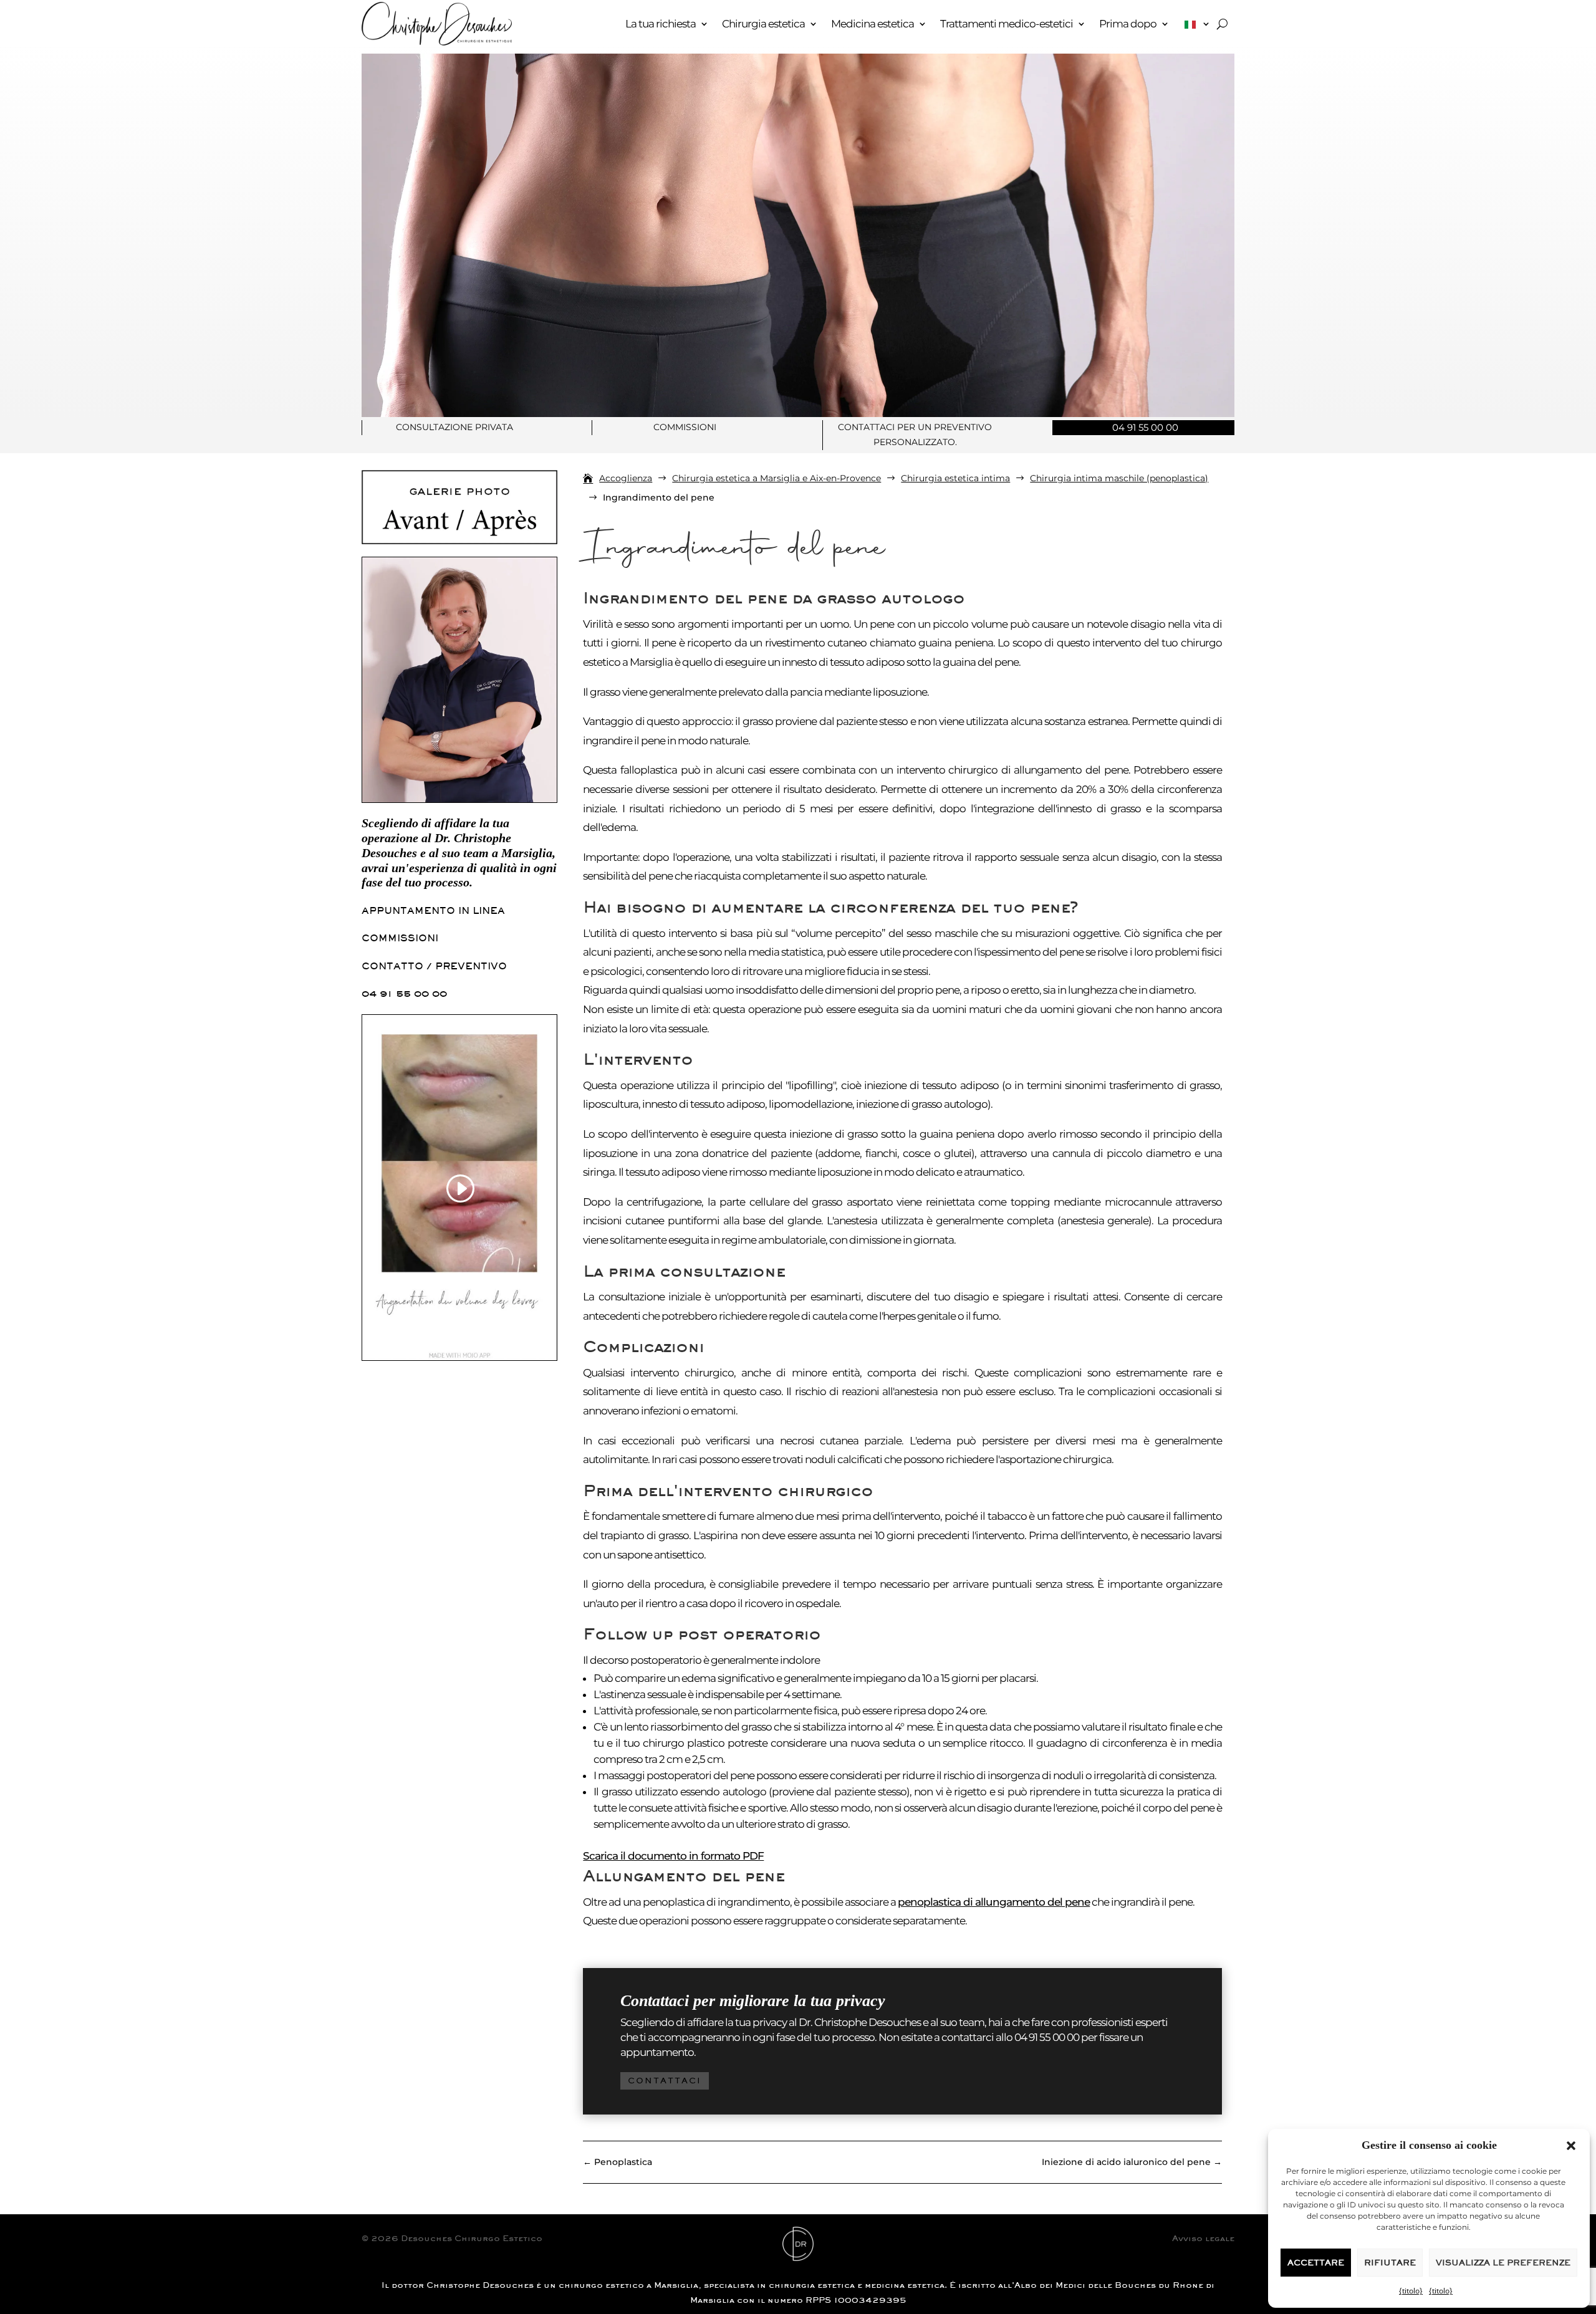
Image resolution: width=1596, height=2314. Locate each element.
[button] (1571, 2146)
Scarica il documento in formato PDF (673, 1856)
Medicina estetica (873, 24)
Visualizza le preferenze (1503, 2263)
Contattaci (665, 2081)
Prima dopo (1128, 24)
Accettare (1316, 2263)
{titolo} (1411, 2291)
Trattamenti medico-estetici (1007, 24)
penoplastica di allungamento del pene (994, 1902)
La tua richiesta (661, 24)
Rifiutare (1390, 2263)
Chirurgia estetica (763, 24)
